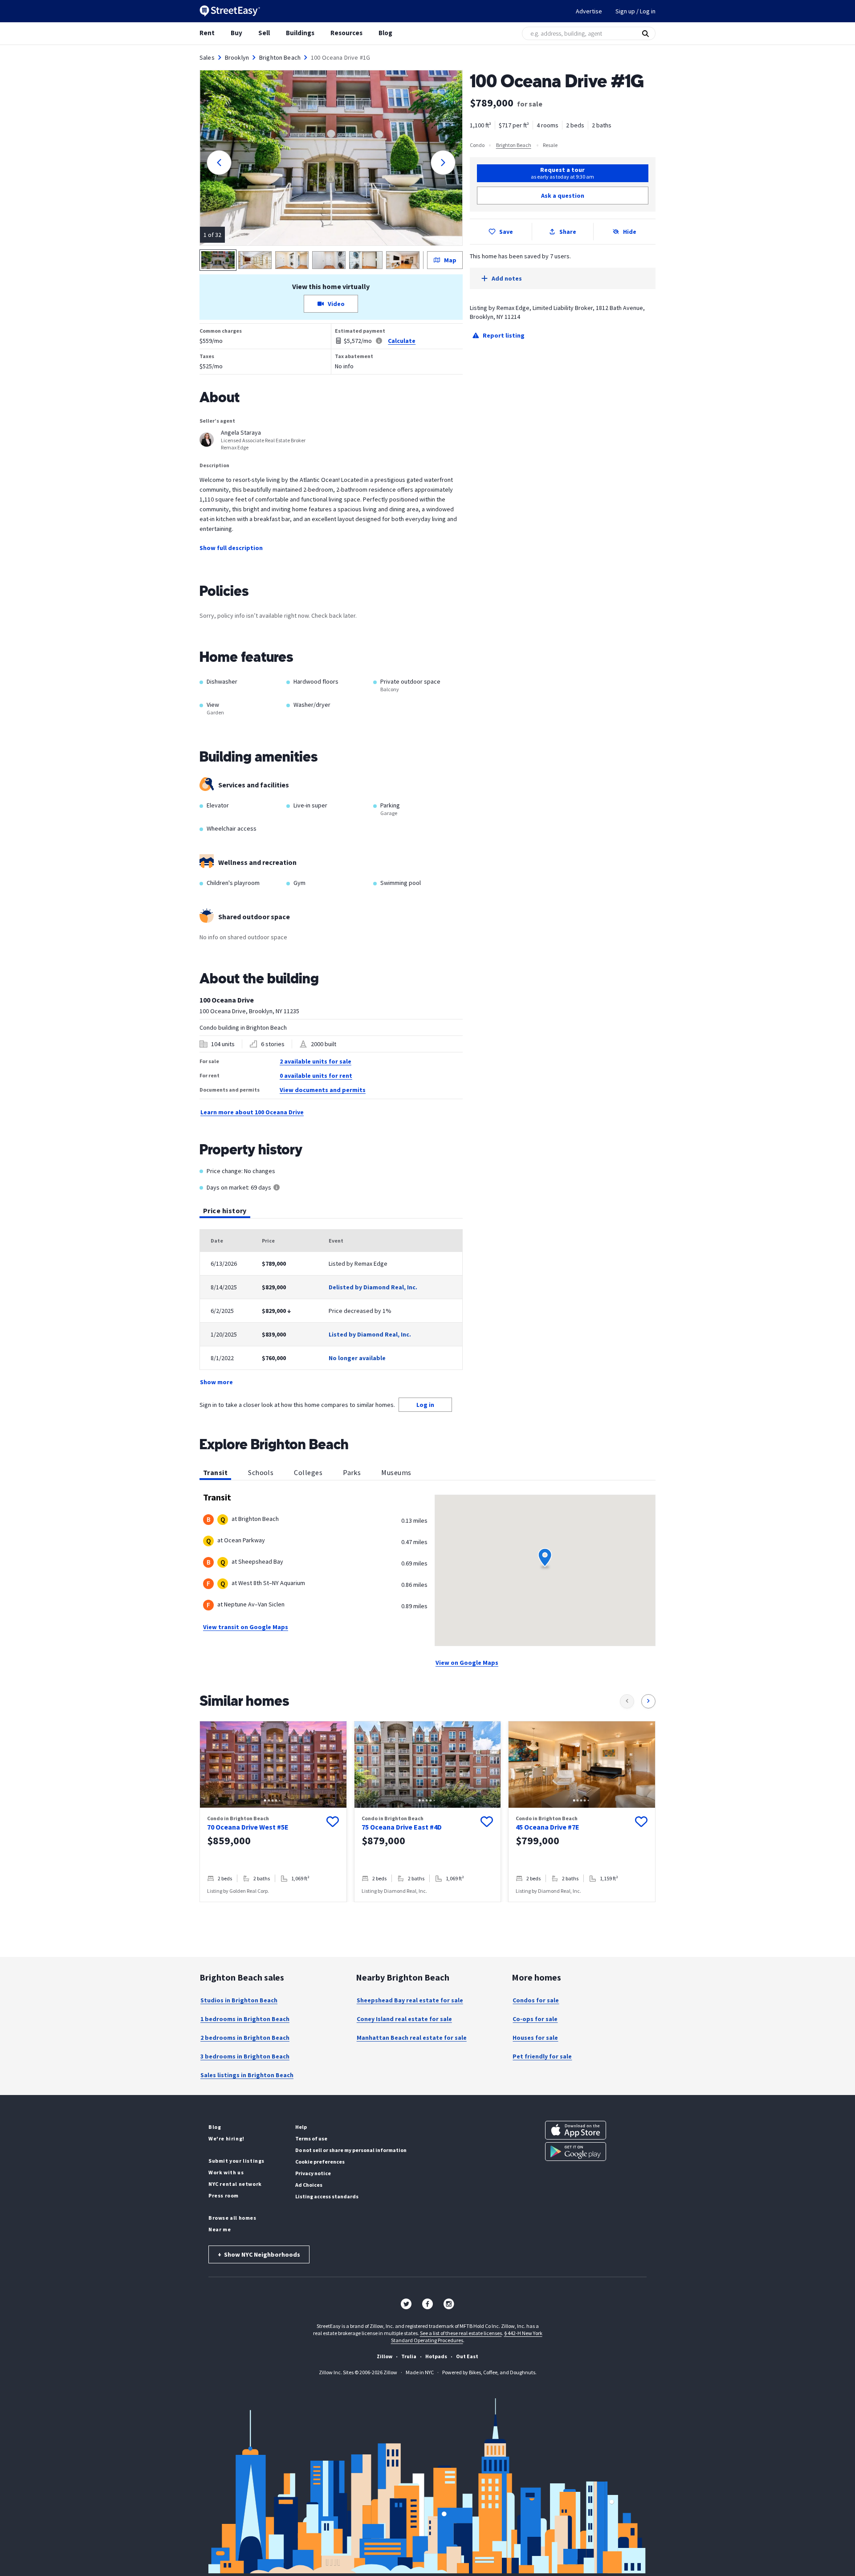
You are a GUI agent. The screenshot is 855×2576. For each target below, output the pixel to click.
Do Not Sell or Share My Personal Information (351, 2150)
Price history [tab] (225, 1211)
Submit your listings (236, 2161)
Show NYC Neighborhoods (259, 2254)
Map (450, 260)
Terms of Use (311, 2138)
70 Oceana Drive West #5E (248, 1827)
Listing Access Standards (327, 2196)
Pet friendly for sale (542, 2056)
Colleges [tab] (308, 1472)
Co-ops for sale (535, 2019)
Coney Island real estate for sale (404, 2019)
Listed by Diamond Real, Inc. (370, 1334)
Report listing (504, 335)
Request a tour (562, 173)
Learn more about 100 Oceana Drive (252, 1112)
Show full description (231, 548)
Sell (264, 33)
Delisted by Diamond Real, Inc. (373, 1287)
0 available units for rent (316, 1076)
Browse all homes (232, 2218)
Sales (207, 57)
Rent (207, 33)
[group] (273, 1812)
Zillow (385, 2356)
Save (506, 232)
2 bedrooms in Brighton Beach (245, 2038)
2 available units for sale (316, 1061)
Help (301, 2127)
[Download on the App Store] (576, 2130)
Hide (630, 232)
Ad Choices (309, 2185)
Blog (385, 33)
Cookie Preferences (320, 2162)
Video (336, 304)
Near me (220, 2229)
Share (568, 232)
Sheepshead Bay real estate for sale (410, 2000)
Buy (236, 33)
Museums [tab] (396, 1472)
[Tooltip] (277, 1188)
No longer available (357, 1358)
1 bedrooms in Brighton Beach (245, 2019)
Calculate (402, 341)
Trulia (409, 2356)
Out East (467, 2356)
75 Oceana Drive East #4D (402, 1827)
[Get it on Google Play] (576, 2152)
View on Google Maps (467, 1663)
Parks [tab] (352, 1472)
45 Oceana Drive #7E (548, 1827)
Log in (425, 1405)
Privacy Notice (313, 2173)
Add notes (507, 278)
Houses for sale (535, 2038)
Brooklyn (237, 57)
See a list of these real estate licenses (461, 2333)
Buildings (300, 33)
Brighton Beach (280, 57)
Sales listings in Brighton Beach (247, 2075)
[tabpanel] (331, 1308)
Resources (346, 33)
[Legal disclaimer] (379, 341)
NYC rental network (235, 2184)
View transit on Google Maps (246, 1627)
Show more (216, 1382)
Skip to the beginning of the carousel (427, 1911)
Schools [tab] (261, 1472)
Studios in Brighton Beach (239, 2000)
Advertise (589, 11)
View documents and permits (323, 1090)
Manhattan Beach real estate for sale (412, 2038)
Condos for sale (536, 2000)
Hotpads (436, 2356)
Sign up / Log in (635, 11)
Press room (224, 2195)
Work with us (226, 2172)
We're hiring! (226, 2138)
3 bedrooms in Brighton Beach (245, 2056)
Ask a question (563, 196)
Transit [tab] (215, 1472)
